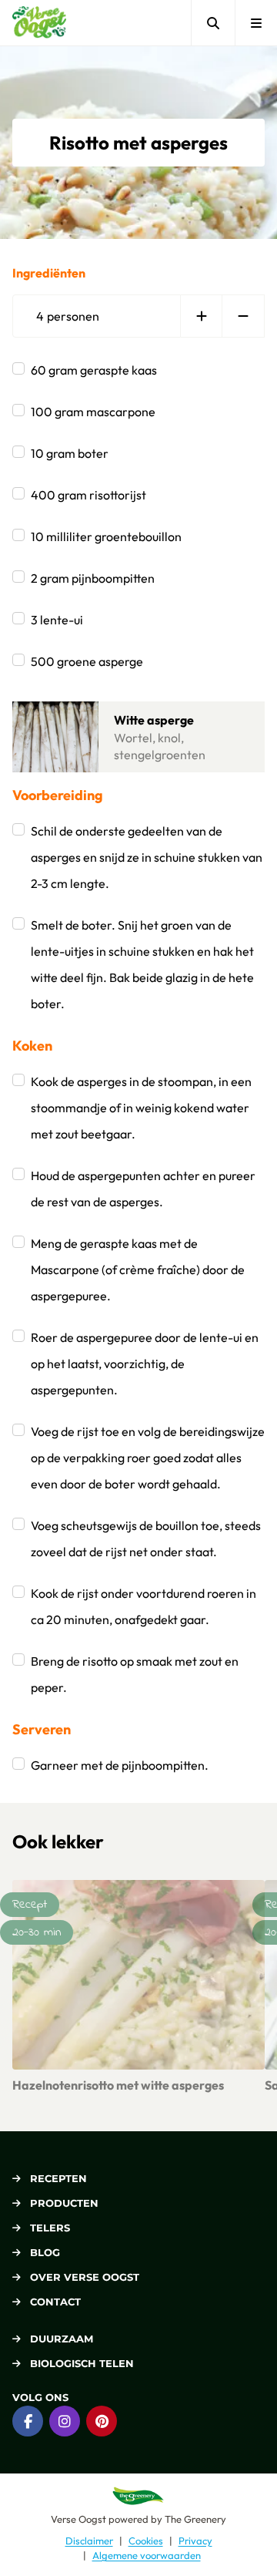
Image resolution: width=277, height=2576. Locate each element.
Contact (55, 2302)
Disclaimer (89, 2541)
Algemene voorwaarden (147, 2555)
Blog (45, 2252)
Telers (50, 2228)
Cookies (146, 2541)
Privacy (195, 2541)
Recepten (58, 2178)
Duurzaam (62, 2339)
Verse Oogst (78, 2519)
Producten (64, 2203)
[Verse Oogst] (39, 23)
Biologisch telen (82, 2363)
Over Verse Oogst (85, 2277)
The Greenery (195, 2519)
